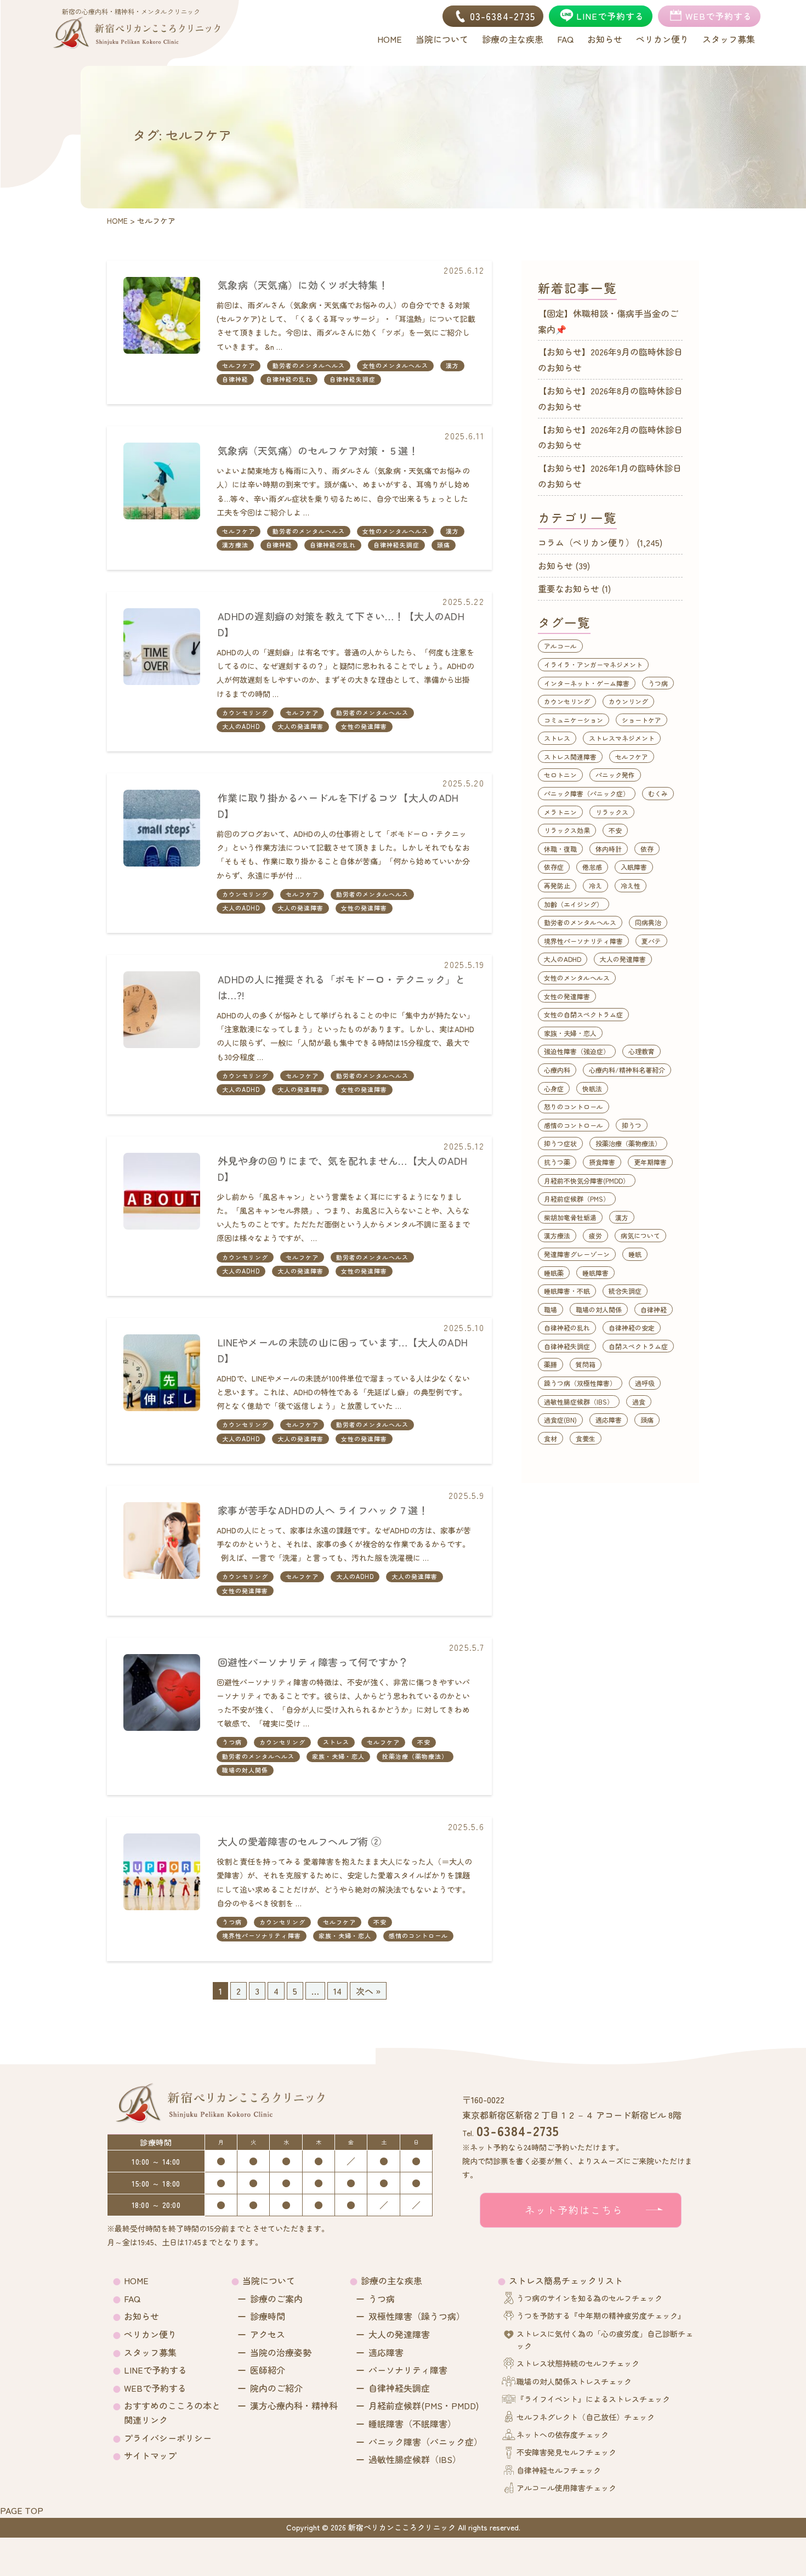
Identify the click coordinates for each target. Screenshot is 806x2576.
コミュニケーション (574, 720)
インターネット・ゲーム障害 (587, 683)
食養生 (586, 1438)
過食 (639, 1402)
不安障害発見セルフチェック (566, 2452)
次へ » (368, 1991)
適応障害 (609, 1420)
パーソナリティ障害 (408, 2370)
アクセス (268, 2334)
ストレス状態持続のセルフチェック (578, 2363)
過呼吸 (645, 1383)
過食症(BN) (560, 1420)
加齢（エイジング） (574, 904)
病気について (640, 1235)
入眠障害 (634, 867)
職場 (550, 1309)
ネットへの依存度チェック (563, 2435)
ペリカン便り (150, 2334)
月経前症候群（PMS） (577, 1199)
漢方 (452, 365)
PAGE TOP (22, 2510)
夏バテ (651, 941)
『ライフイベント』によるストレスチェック (593, 2399)
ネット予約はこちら (574, 2210)
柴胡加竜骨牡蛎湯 (570, 1217)
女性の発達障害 (364, 726)
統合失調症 (625, 1291)
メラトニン (560, 812)
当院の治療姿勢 (281, 2352)
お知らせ (555, 565)
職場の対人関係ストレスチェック (574, 2381)
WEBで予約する (155, 2388)
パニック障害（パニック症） (587, 793)
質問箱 (586, 1364)
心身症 (554, 1088)
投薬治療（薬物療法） (415, 1756)
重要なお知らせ (569, 588)
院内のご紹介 (276, 2388)
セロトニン (560, 775)
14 (337, 1991)
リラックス (612, 812)
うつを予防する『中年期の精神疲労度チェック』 (601, 2315)
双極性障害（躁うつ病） (417, 2316)
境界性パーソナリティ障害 (262, 1935)
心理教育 (642, 1051)
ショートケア (642, 720)
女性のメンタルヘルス (395, 365)
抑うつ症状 (560, 1143)
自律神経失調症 (353, 379)
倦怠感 (592, 867)
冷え (595, 885)
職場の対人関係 (245, 1770)
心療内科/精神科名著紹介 (627, 1070)
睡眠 (635, 1254)
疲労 (595, 1235)
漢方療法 (235, 545)
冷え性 (631, 885)
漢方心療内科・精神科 (294, 2405)
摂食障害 (602, 1162)
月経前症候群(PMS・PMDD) (424, 2405)
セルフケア (239, 365)
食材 (550, 1438)
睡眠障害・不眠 (567, 1291)
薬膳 (550, 1364)
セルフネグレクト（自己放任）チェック (586, 2417)
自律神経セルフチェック (559, 2470)
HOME (136, 2280)
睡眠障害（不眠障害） (412, 2424)
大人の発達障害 (300, 726)
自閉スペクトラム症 (638, 1346)
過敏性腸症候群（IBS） (579, 1402)
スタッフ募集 (150, 2352)
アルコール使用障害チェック (566, 2488)
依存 (647, 849)
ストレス (336, 1742)
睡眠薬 (554, 1273)
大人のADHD (241, 726)
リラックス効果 (567, 830)
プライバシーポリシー (168, 2438)
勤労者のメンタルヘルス (309, 365)
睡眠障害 (595, 1273)
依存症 (554, 867)
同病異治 (648, 922)
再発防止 (557, 885)
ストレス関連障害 (570, 757)
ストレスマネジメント (622, 738)
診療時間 (268, 2316)
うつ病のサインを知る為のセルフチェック (589, 2298)
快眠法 (592, 1088)
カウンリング (628, 701)
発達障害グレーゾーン (577, 1254)
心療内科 (557, 1070)
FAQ (132, 2298)
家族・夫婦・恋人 (338, 1756)
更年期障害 (650, 1162)
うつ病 (232, 1742)
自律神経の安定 (632, 1327)
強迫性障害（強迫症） (577, 1051)
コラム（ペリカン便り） (586, 542)
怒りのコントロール (574, 1106)
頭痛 (444, 545)
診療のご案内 (276, 2298)
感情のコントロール (418, 1935)
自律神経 (235, 379)
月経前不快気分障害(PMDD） (587, 1181)
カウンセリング (245, 712)
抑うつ (632, 1125)
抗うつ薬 (557, 1162)
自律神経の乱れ (289, 379)
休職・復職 (560, 849)
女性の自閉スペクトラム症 (583, 1014)
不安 (424, 1742)
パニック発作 (615, 775)
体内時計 (609, 849)
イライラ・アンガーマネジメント (593, 664)
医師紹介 (268, 2370)
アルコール (560, 646)
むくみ (658, 793)
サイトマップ (150, 2455)
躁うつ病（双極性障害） (580, 1383)
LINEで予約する (155, 2370)
